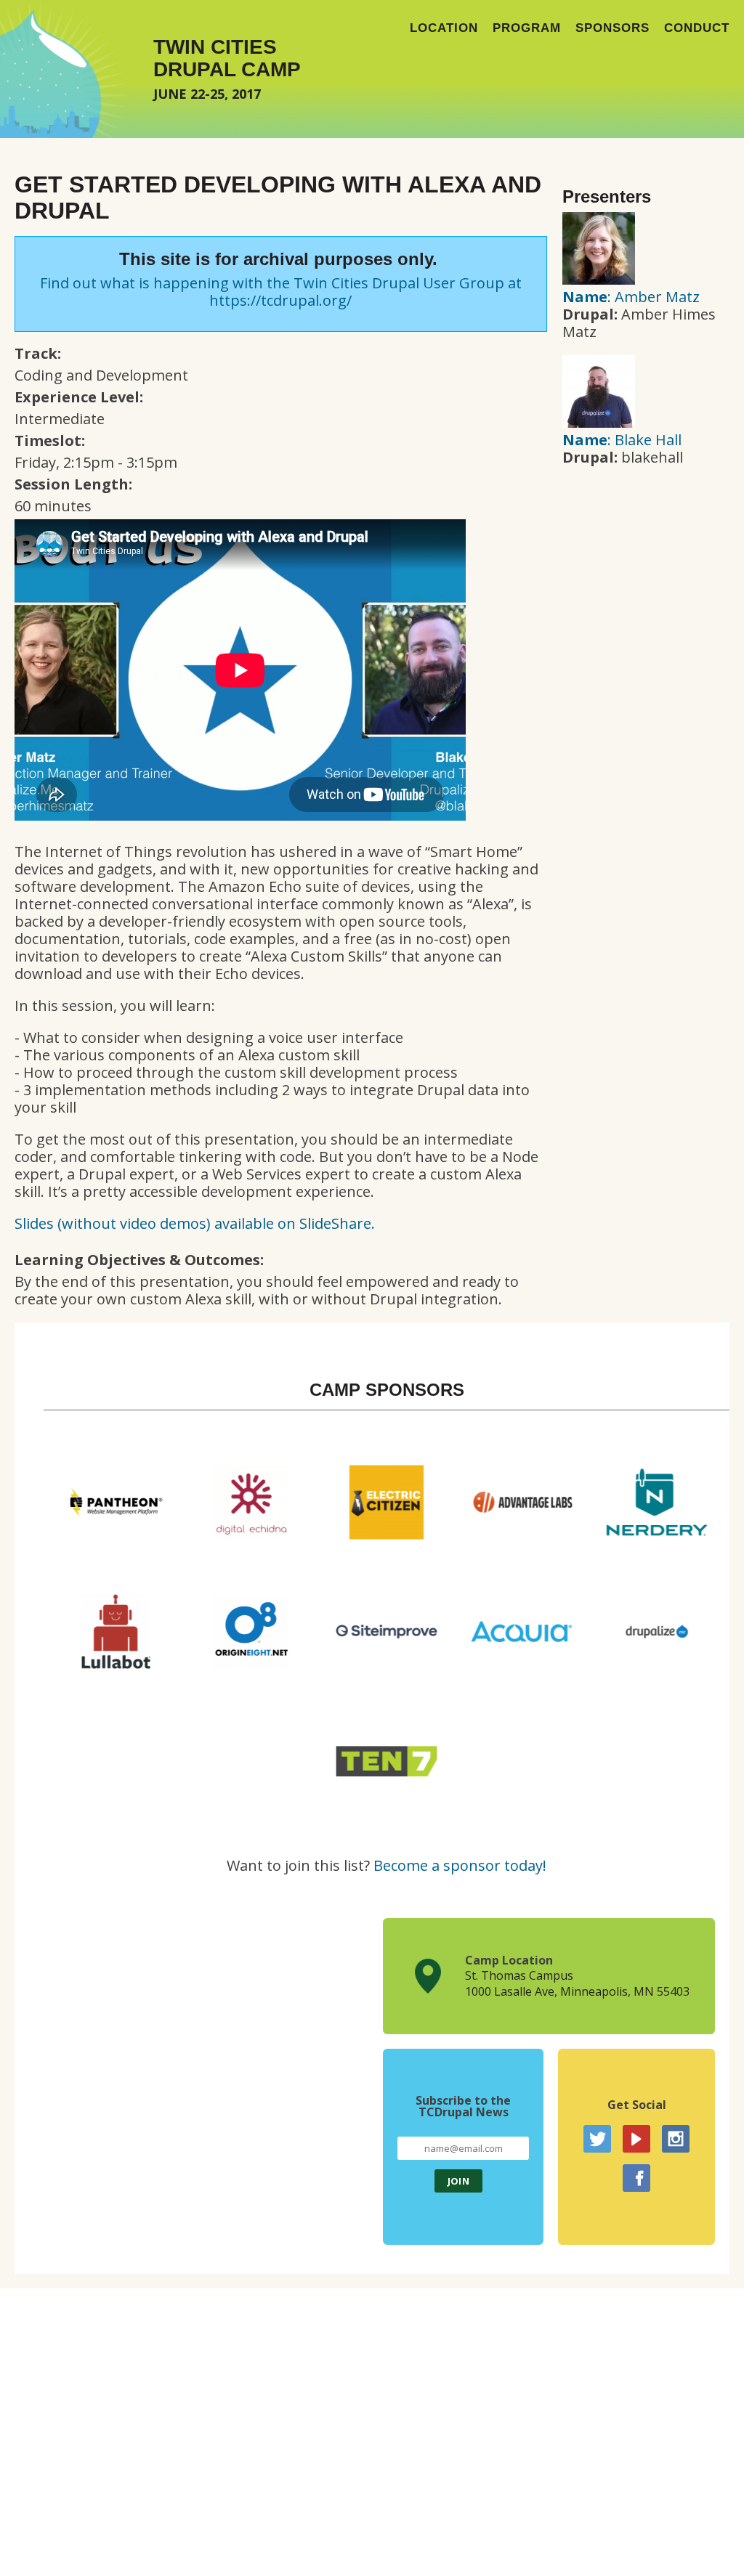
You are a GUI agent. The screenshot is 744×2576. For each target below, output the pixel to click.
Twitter (597, 2139)
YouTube (636, 2139)
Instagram (676, 2139)
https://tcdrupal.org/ (280, 300)
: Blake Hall (622, 440)
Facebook (636, 2178)
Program (527, 28)
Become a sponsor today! (460, 1865)
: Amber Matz (631, 297)
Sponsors (612, 28)
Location (444, 28)
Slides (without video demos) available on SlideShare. (195, 1223)
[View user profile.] (599, 279)
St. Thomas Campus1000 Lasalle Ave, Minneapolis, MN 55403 (577, 1983)
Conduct (697, 28)
